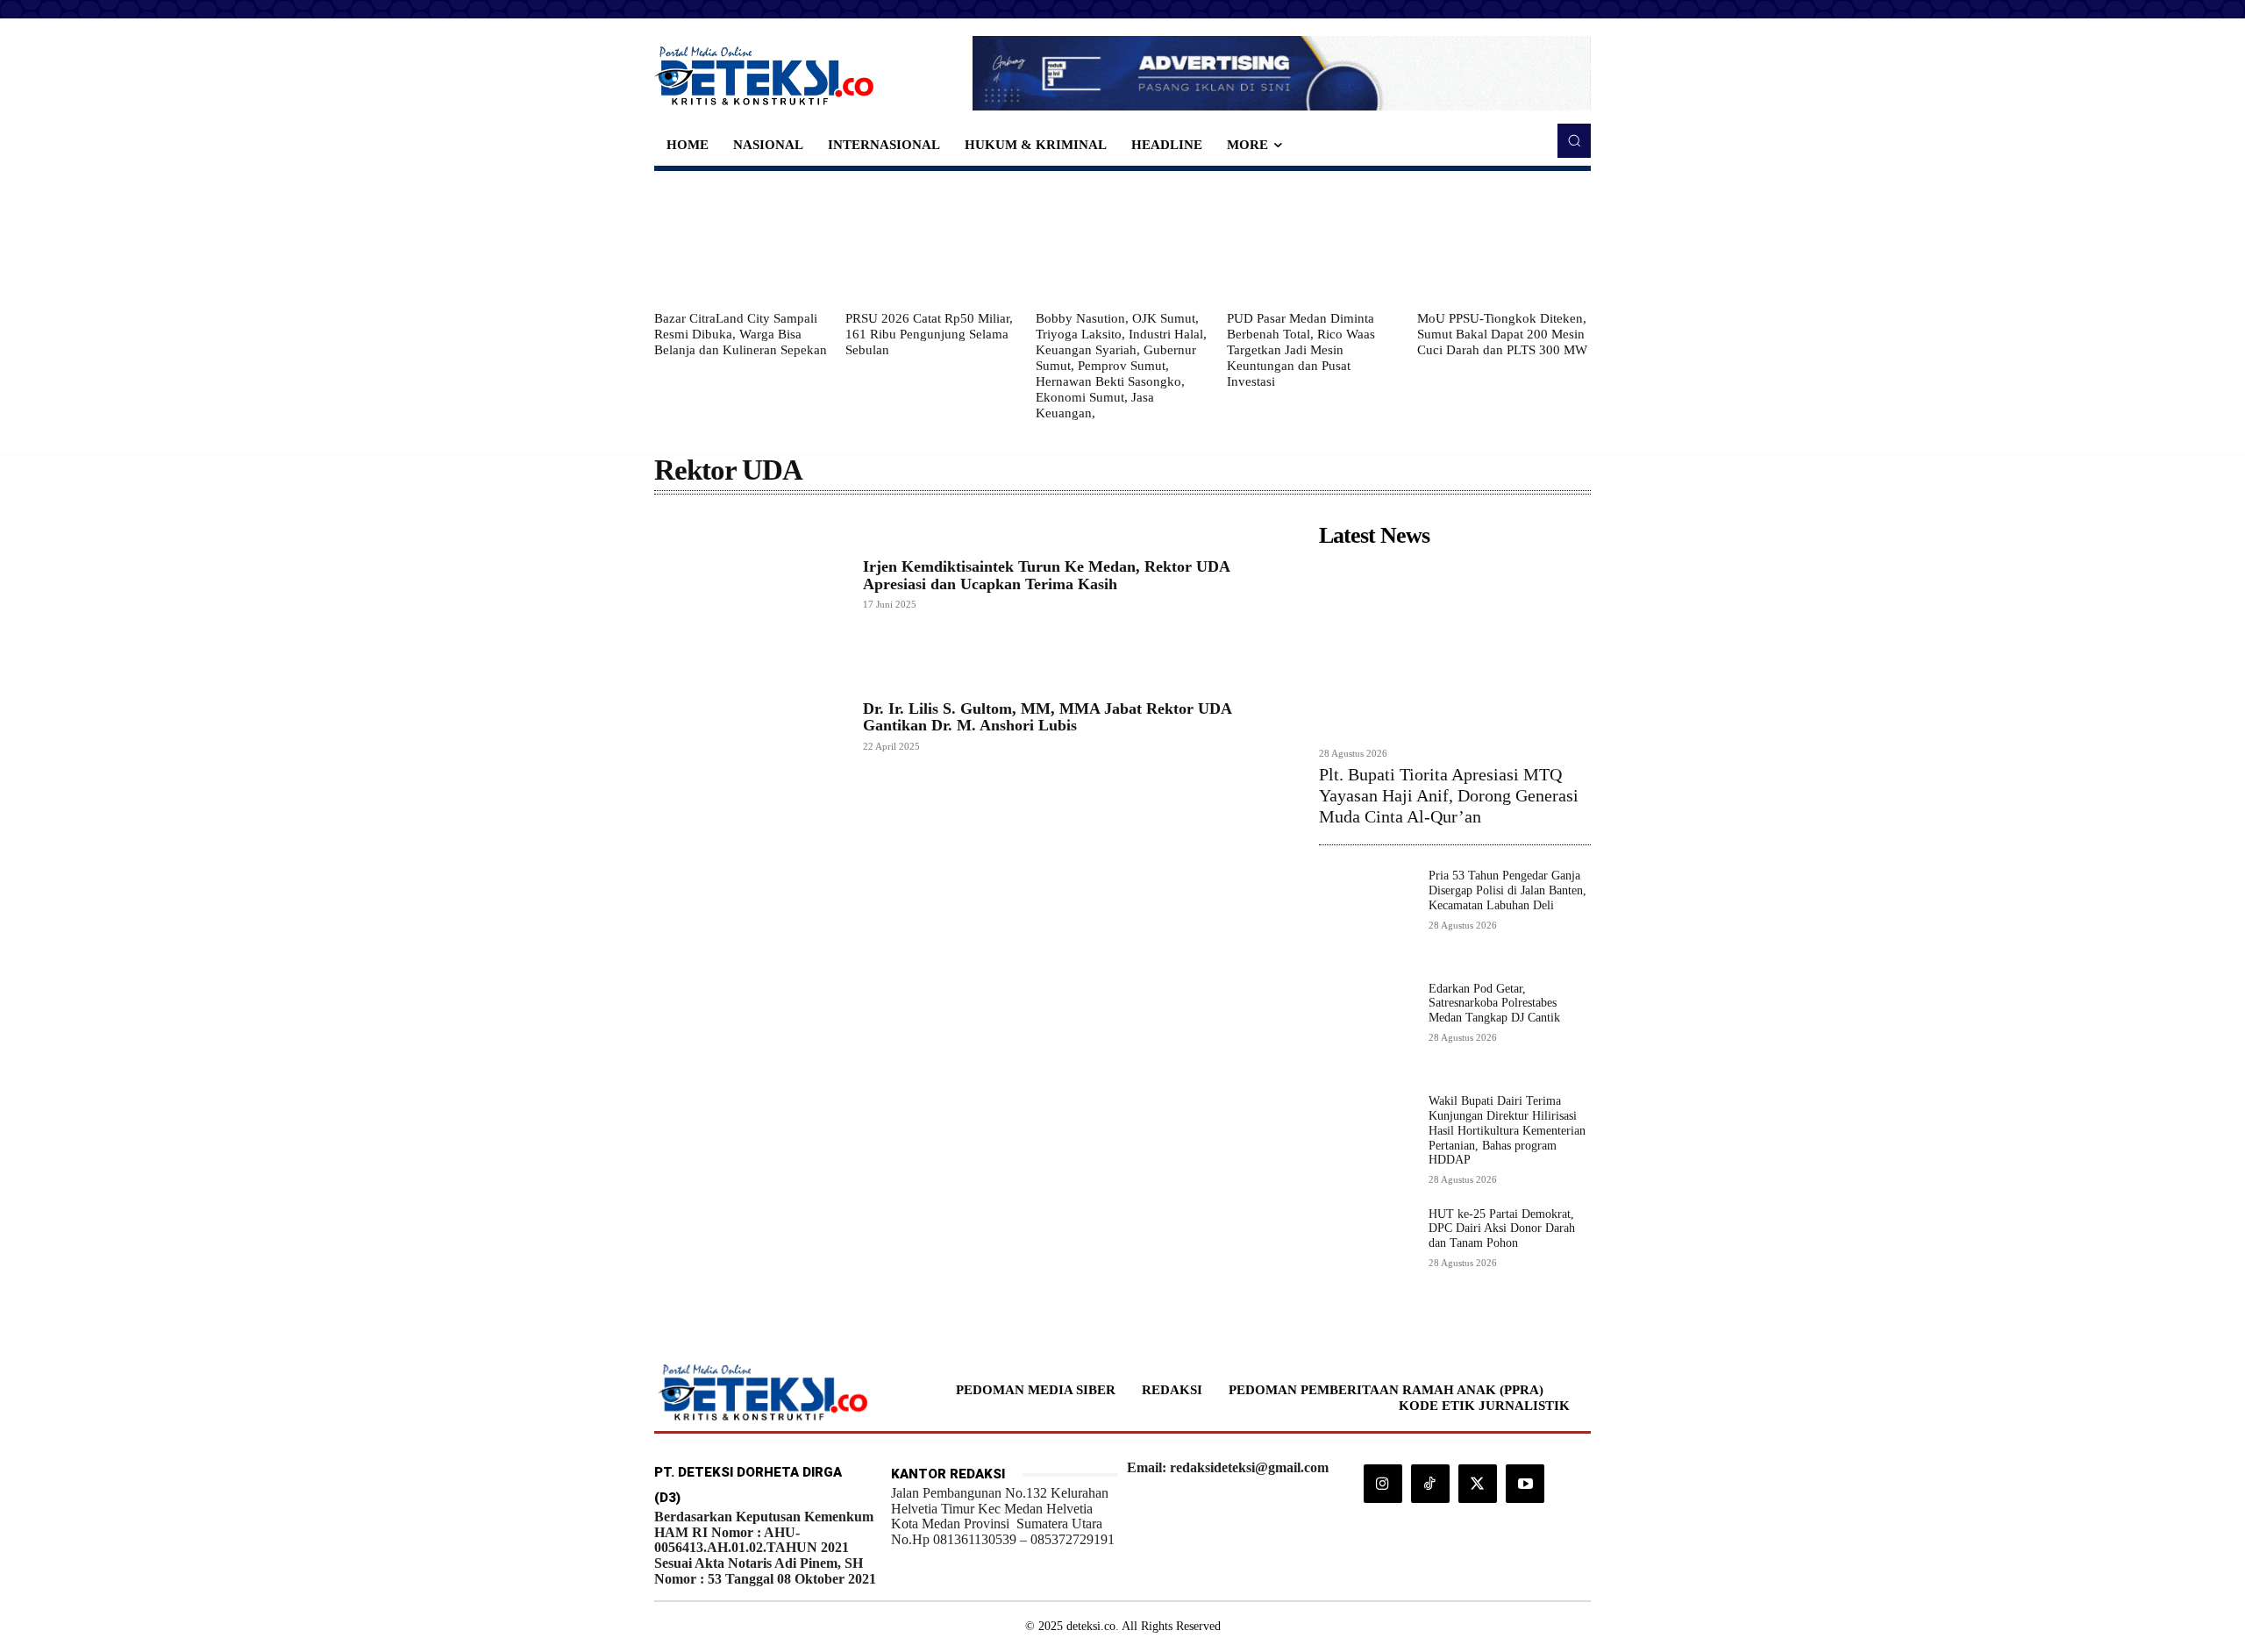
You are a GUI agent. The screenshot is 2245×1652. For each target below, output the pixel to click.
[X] (1478, 1484)
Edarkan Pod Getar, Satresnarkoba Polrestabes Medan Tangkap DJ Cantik (1494, 1004)
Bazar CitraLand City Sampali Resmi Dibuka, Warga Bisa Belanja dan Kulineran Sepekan (741, 334)
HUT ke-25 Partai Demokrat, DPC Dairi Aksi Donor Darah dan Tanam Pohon (1502, 1229)
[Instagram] (1383, 1484)
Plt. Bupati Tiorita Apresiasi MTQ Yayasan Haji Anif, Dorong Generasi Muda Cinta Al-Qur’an (1449, 795)
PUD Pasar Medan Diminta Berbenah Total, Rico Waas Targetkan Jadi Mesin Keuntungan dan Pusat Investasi (1301, 350)
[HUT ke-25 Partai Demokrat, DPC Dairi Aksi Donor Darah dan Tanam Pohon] (1367, 1255)
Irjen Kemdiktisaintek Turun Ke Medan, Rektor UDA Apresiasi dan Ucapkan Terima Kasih (1047, 575)
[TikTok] (1430, 1484)
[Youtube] (1525, 1484)
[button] (1574, 140)
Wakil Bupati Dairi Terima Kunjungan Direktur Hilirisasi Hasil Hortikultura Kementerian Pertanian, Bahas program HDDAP (1507, 1130)
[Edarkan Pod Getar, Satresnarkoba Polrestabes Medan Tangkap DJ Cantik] (1367, 1030)
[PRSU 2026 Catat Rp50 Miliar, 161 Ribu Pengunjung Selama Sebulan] (932, 240)
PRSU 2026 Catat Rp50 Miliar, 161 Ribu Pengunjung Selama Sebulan (929, 334)
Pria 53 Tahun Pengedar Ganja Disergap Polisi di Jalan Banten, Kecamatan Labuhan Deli (1507, 890)
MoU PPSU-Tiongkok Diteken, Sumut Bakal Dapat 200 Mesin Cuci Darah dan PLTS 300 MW (1502, 334)
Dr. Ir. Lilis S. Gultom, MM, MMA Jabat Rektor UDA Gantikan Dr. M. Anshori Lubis (1048, 717)
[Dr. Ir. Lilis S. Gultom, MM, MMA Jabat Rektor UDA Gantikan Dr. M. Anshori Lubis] (750, 726)
